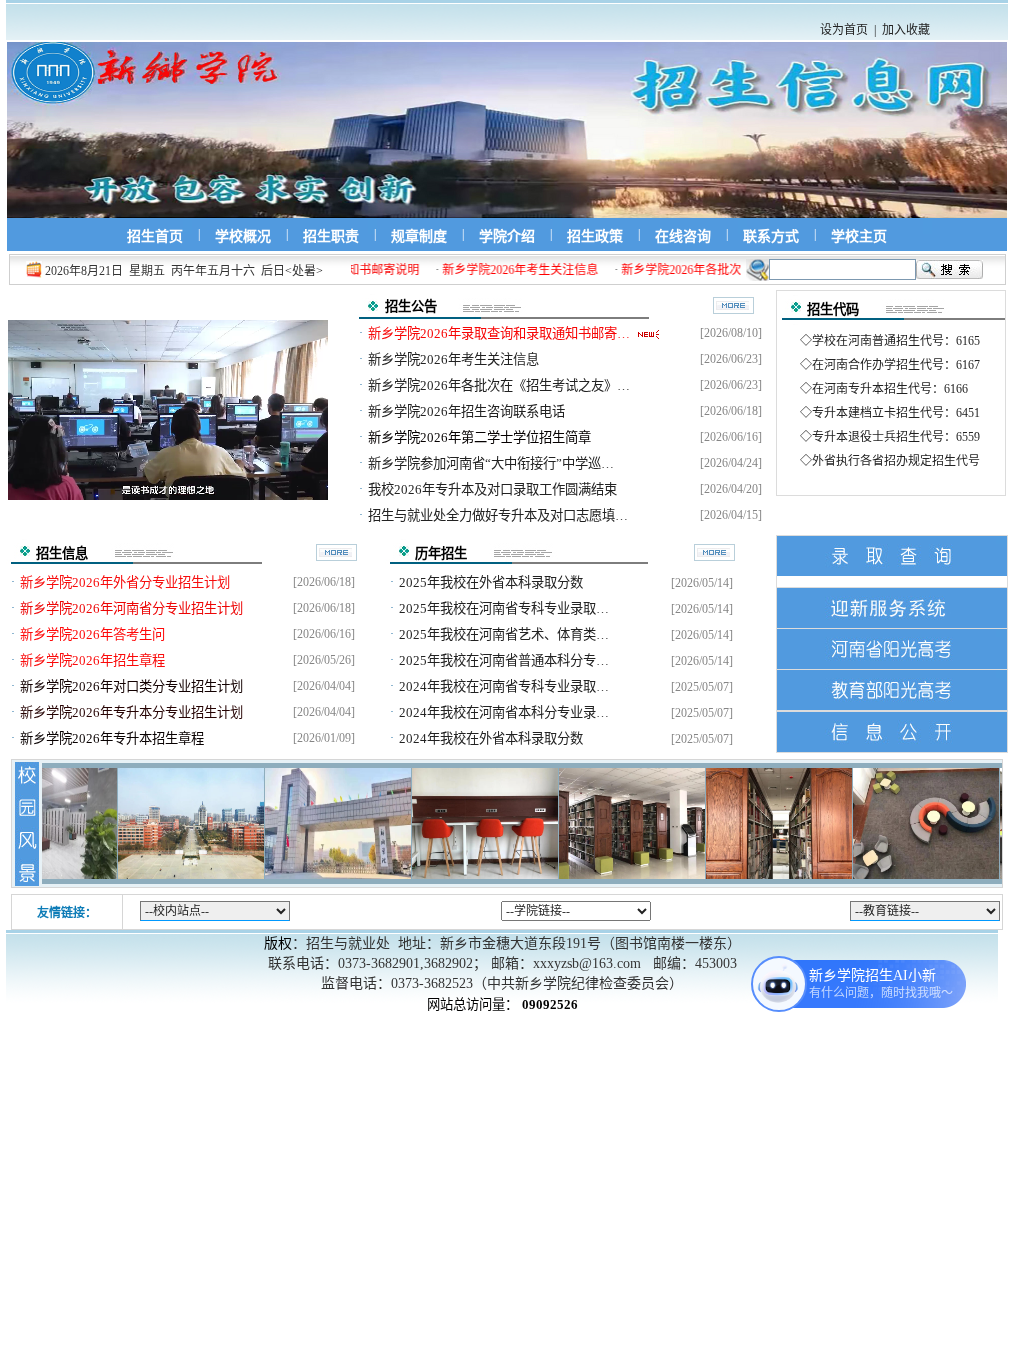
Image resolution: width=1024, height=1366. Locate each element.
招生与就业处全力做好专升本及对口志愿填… (499, 515)
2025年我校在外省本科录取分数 (492, 582)
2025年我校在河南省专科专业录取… (505, 608)
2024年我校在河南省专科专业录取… (505, 686)
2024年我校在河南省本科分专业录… (505, 712)
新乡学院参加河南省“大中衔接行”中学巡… (492, 463)
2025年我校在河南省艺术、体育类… (505, 634)
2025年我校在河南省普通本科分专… (505, 660)
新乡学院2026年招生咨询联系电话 (468, 411)
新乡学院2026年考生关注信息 (455, 359)
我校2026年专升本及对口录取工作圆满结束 (494, 489)
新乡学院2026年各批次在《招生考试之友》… (500, 385)
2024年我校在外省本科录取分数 (492, 738)
